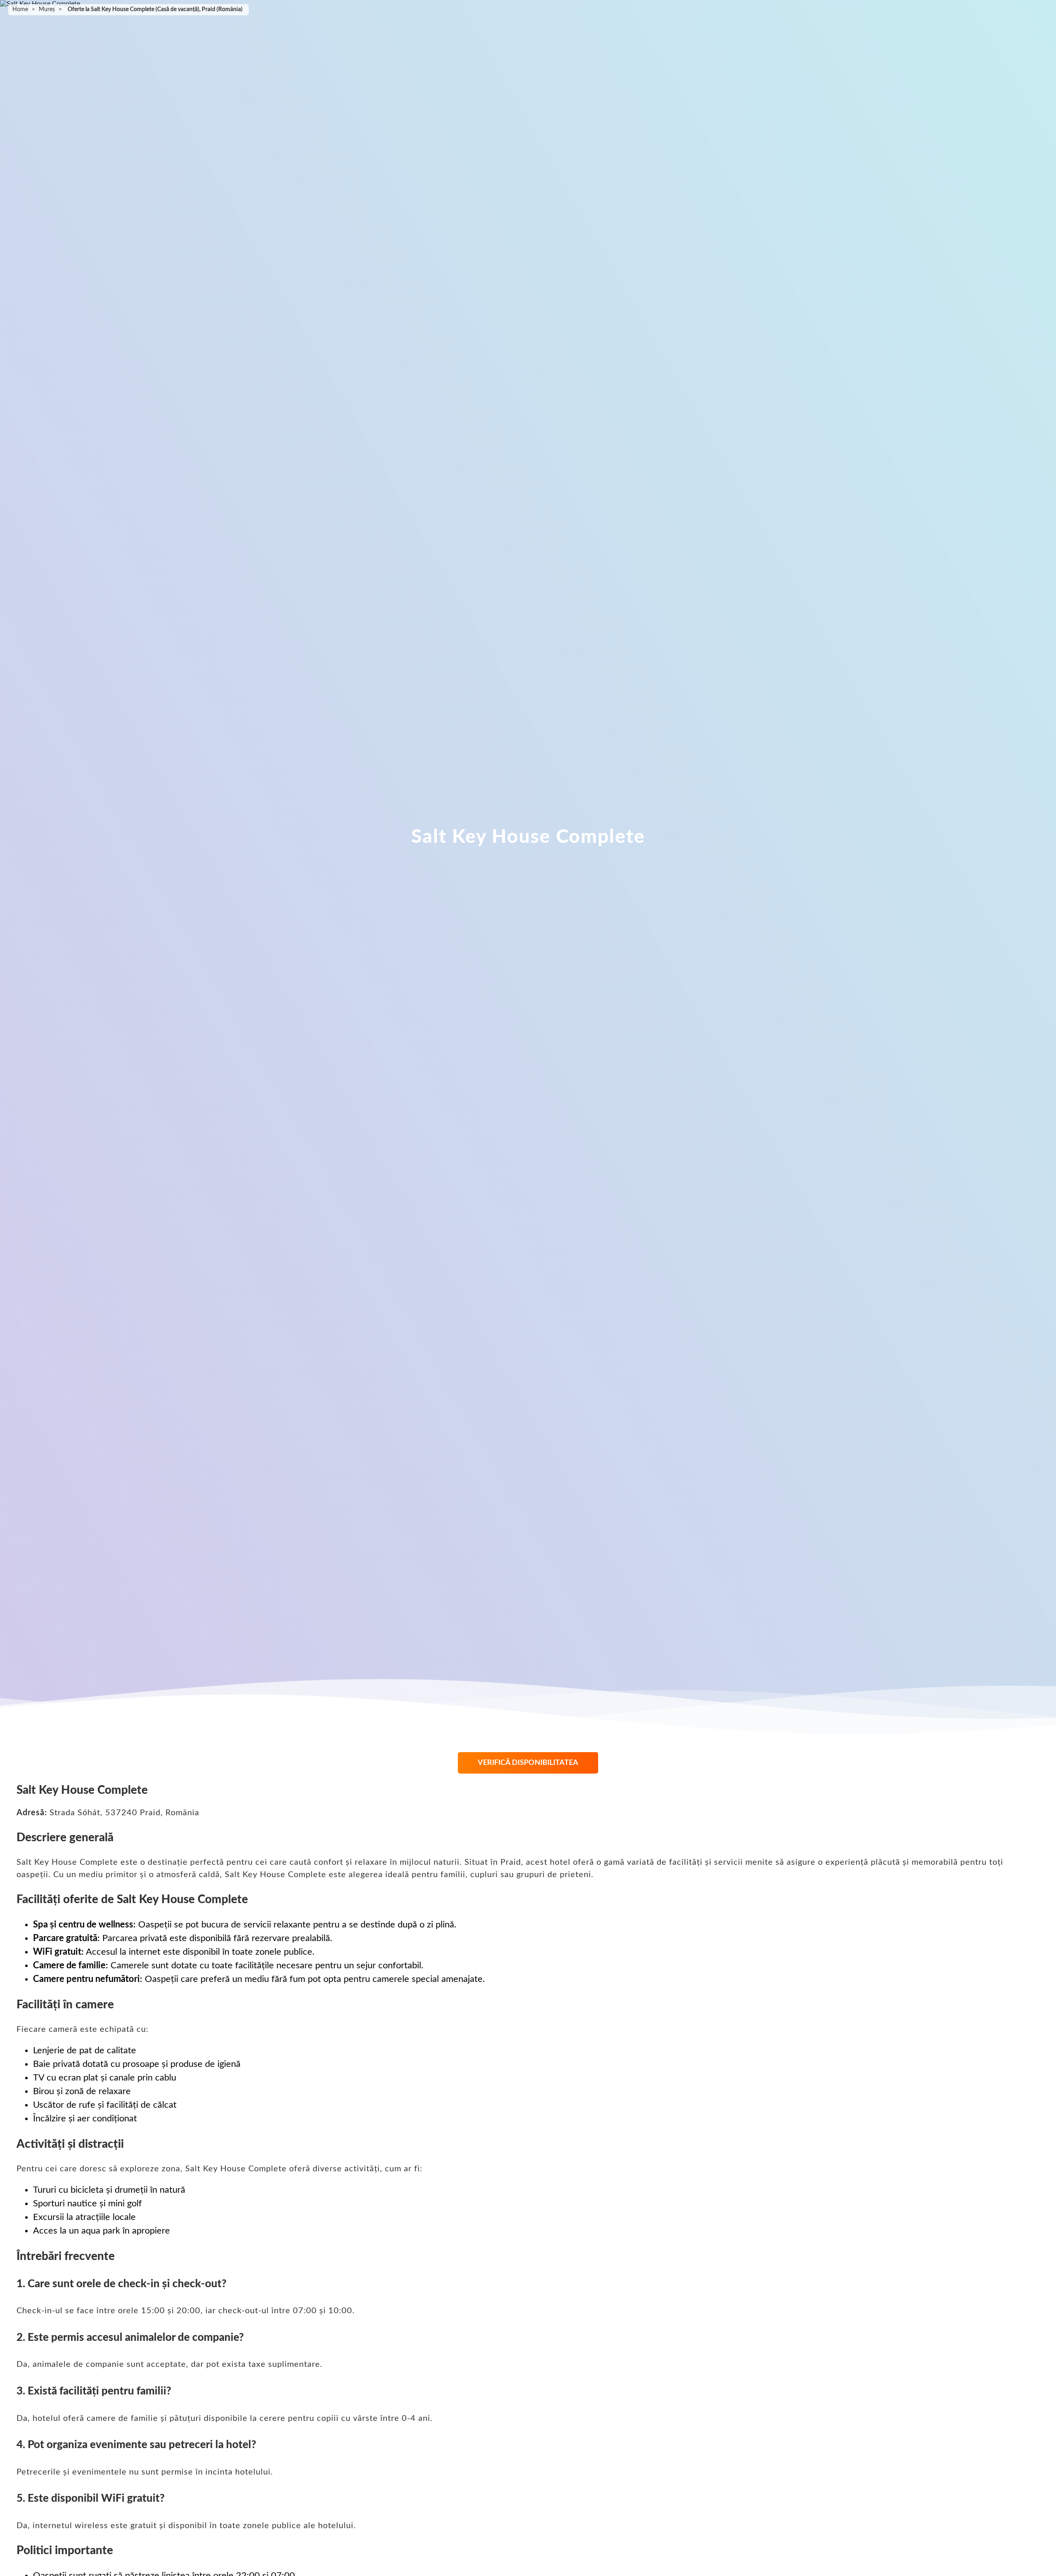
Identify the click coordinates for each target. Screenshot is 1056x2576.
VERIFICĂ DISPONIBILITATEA (528, 1763)
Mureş (47, 9)
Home (20, 9)
